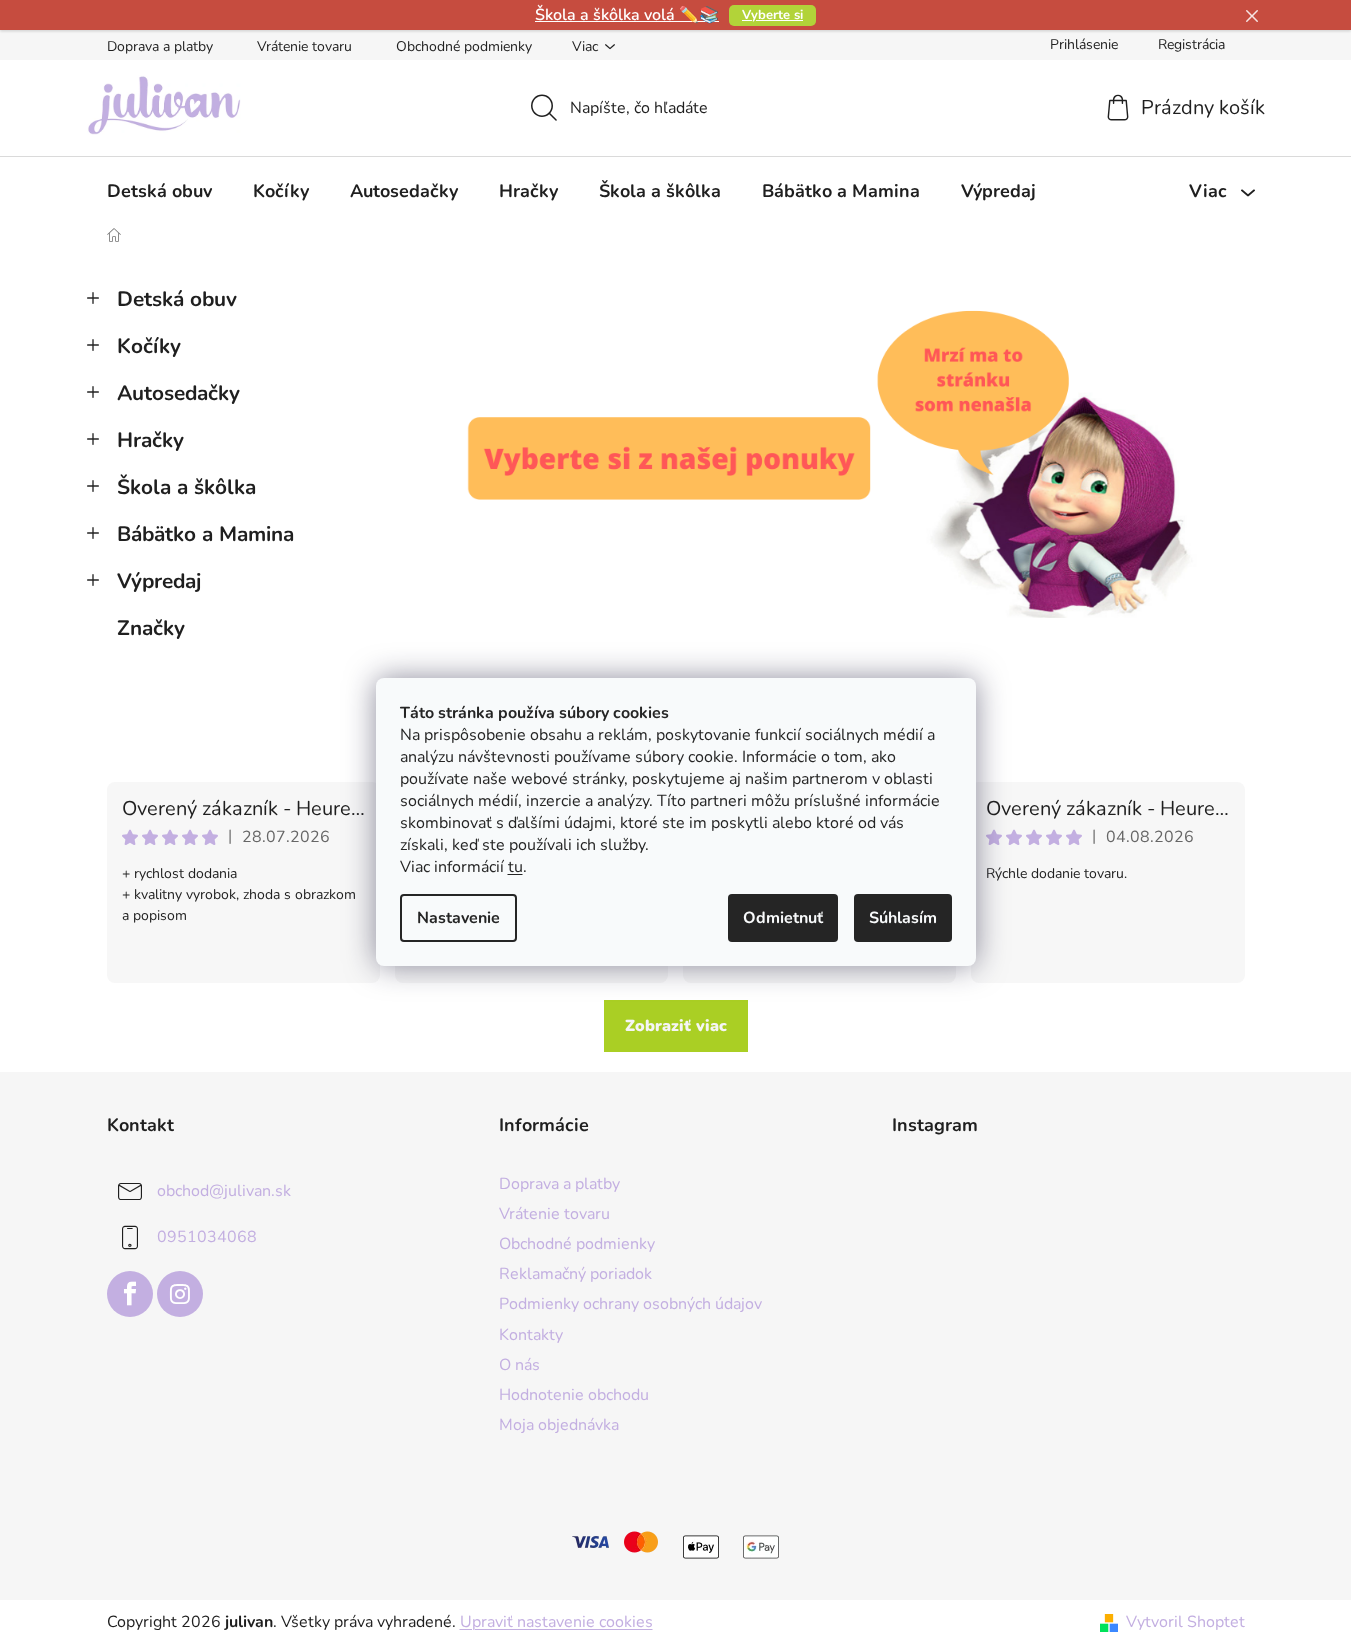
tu (515, 867)
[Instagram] (180, 1294)
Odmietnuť (783, 918)
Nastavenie (458, 918)
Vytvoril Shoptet (1185, 1622)
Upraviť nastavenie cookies (556, 1622)
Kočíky (149, 346)
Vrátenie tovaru (304, 46)
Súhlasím (903, 918)
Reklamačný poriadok (575, 1274)
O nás (519, 1365)
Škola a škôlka (186, 487)
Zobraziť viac (676, 1026)
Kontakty (531, 1335)
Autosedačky (178, 393)
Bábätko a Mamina (205, 534)
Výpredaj (159, 581)
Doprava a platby (160, 46)
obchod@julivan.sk (224, 1191)
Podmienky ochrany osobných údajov (630, 1304)
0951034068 (207, 1237)
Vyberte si (772, 15)
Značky (151, 628)
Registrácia (1191, 44)
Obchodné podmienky (464, 46)
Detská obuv (177, 299)
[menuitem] (159, 191)
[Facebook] (130, 1294)
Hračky (150, 440)
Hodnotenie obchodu (574, 1395)
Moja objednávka (559, 1425)
